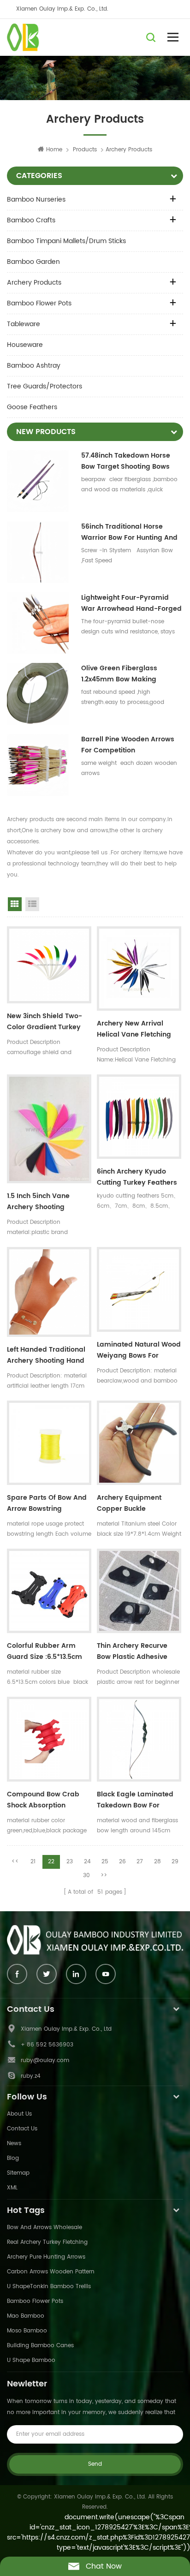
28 (157, 1862)
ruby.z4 (31, 2076)
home (54, 150)
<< (15, 1862)
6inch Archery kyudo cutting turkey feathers (137, 1177)
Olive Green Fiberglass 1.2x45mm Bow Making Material (119, 674)
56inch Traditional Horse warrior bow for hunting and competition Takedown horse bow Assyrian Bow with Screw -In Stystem (131, 532)
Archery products (34, 283)
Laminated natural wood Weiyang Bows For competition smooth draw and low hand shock (139, 1351)
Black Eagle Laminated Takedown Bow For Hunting (135, 1801)
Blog (13, 2158)
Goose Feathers (32, 407)
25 (105, 1862)
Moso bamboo (27, 2331)
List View (32, 904)
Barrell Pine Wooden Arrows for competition (128, 745)
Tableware (24, 324)
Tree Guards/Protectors (45, 386)
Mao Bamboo (26, 2316)
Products (85, 150)
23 (70, 1862)
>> (104, 1875)
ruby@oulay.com (45, 2060)
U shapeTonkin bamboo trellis (49, 2287)
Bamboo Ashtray (34, 366)
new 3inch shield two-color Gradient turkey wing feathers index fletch (45, 1023)
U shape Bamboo (31, 2360)
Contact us (22, 2129)
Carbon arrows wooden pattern (51, 2272)
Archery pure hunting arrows (46, 2257)
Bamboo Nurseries (36, 200)
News (14, 2144)
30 (86, 1875)
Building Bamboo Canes (40, 2346)
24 (87, 1862)
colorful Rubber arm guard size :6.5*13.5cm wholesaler (45, 1652)
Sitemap (18, 2173)
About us (19, 2114)
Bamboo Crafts (31, 220)
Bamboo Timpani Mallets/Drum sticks (66, 241)
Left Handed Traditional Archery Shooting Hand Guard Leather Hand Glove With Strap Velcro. (47, 1356)
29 (175, 1862)
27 (140, 1862)
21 (33, 1862)
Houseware (25, 345)
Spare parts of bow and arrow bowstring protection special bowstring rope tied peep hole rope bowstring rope (47, 1504)
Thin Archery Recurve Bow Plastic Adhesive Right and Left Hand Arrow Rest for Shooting (137, 1652)
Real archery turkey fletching (47, 2242)
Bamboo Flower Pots (39, 303)
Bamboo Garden (33, 262)
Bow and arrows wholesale (45, 2227)
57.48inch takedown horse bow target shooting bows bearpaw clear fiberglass (126, 461)
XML (12, 2188)
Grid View (15, 904)
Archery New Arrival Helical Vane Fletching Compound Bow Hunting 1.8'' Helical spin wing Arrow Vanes (137, 1030)
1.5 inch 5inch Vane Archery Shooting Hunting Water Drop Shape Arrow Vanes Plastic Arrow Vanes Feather (40, 1203)
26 (122, 1862)
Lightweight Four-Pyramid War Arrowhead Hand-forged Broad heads (131, 603)
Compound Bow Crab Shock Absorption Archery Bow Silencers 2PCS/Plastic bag (44, 1801)
